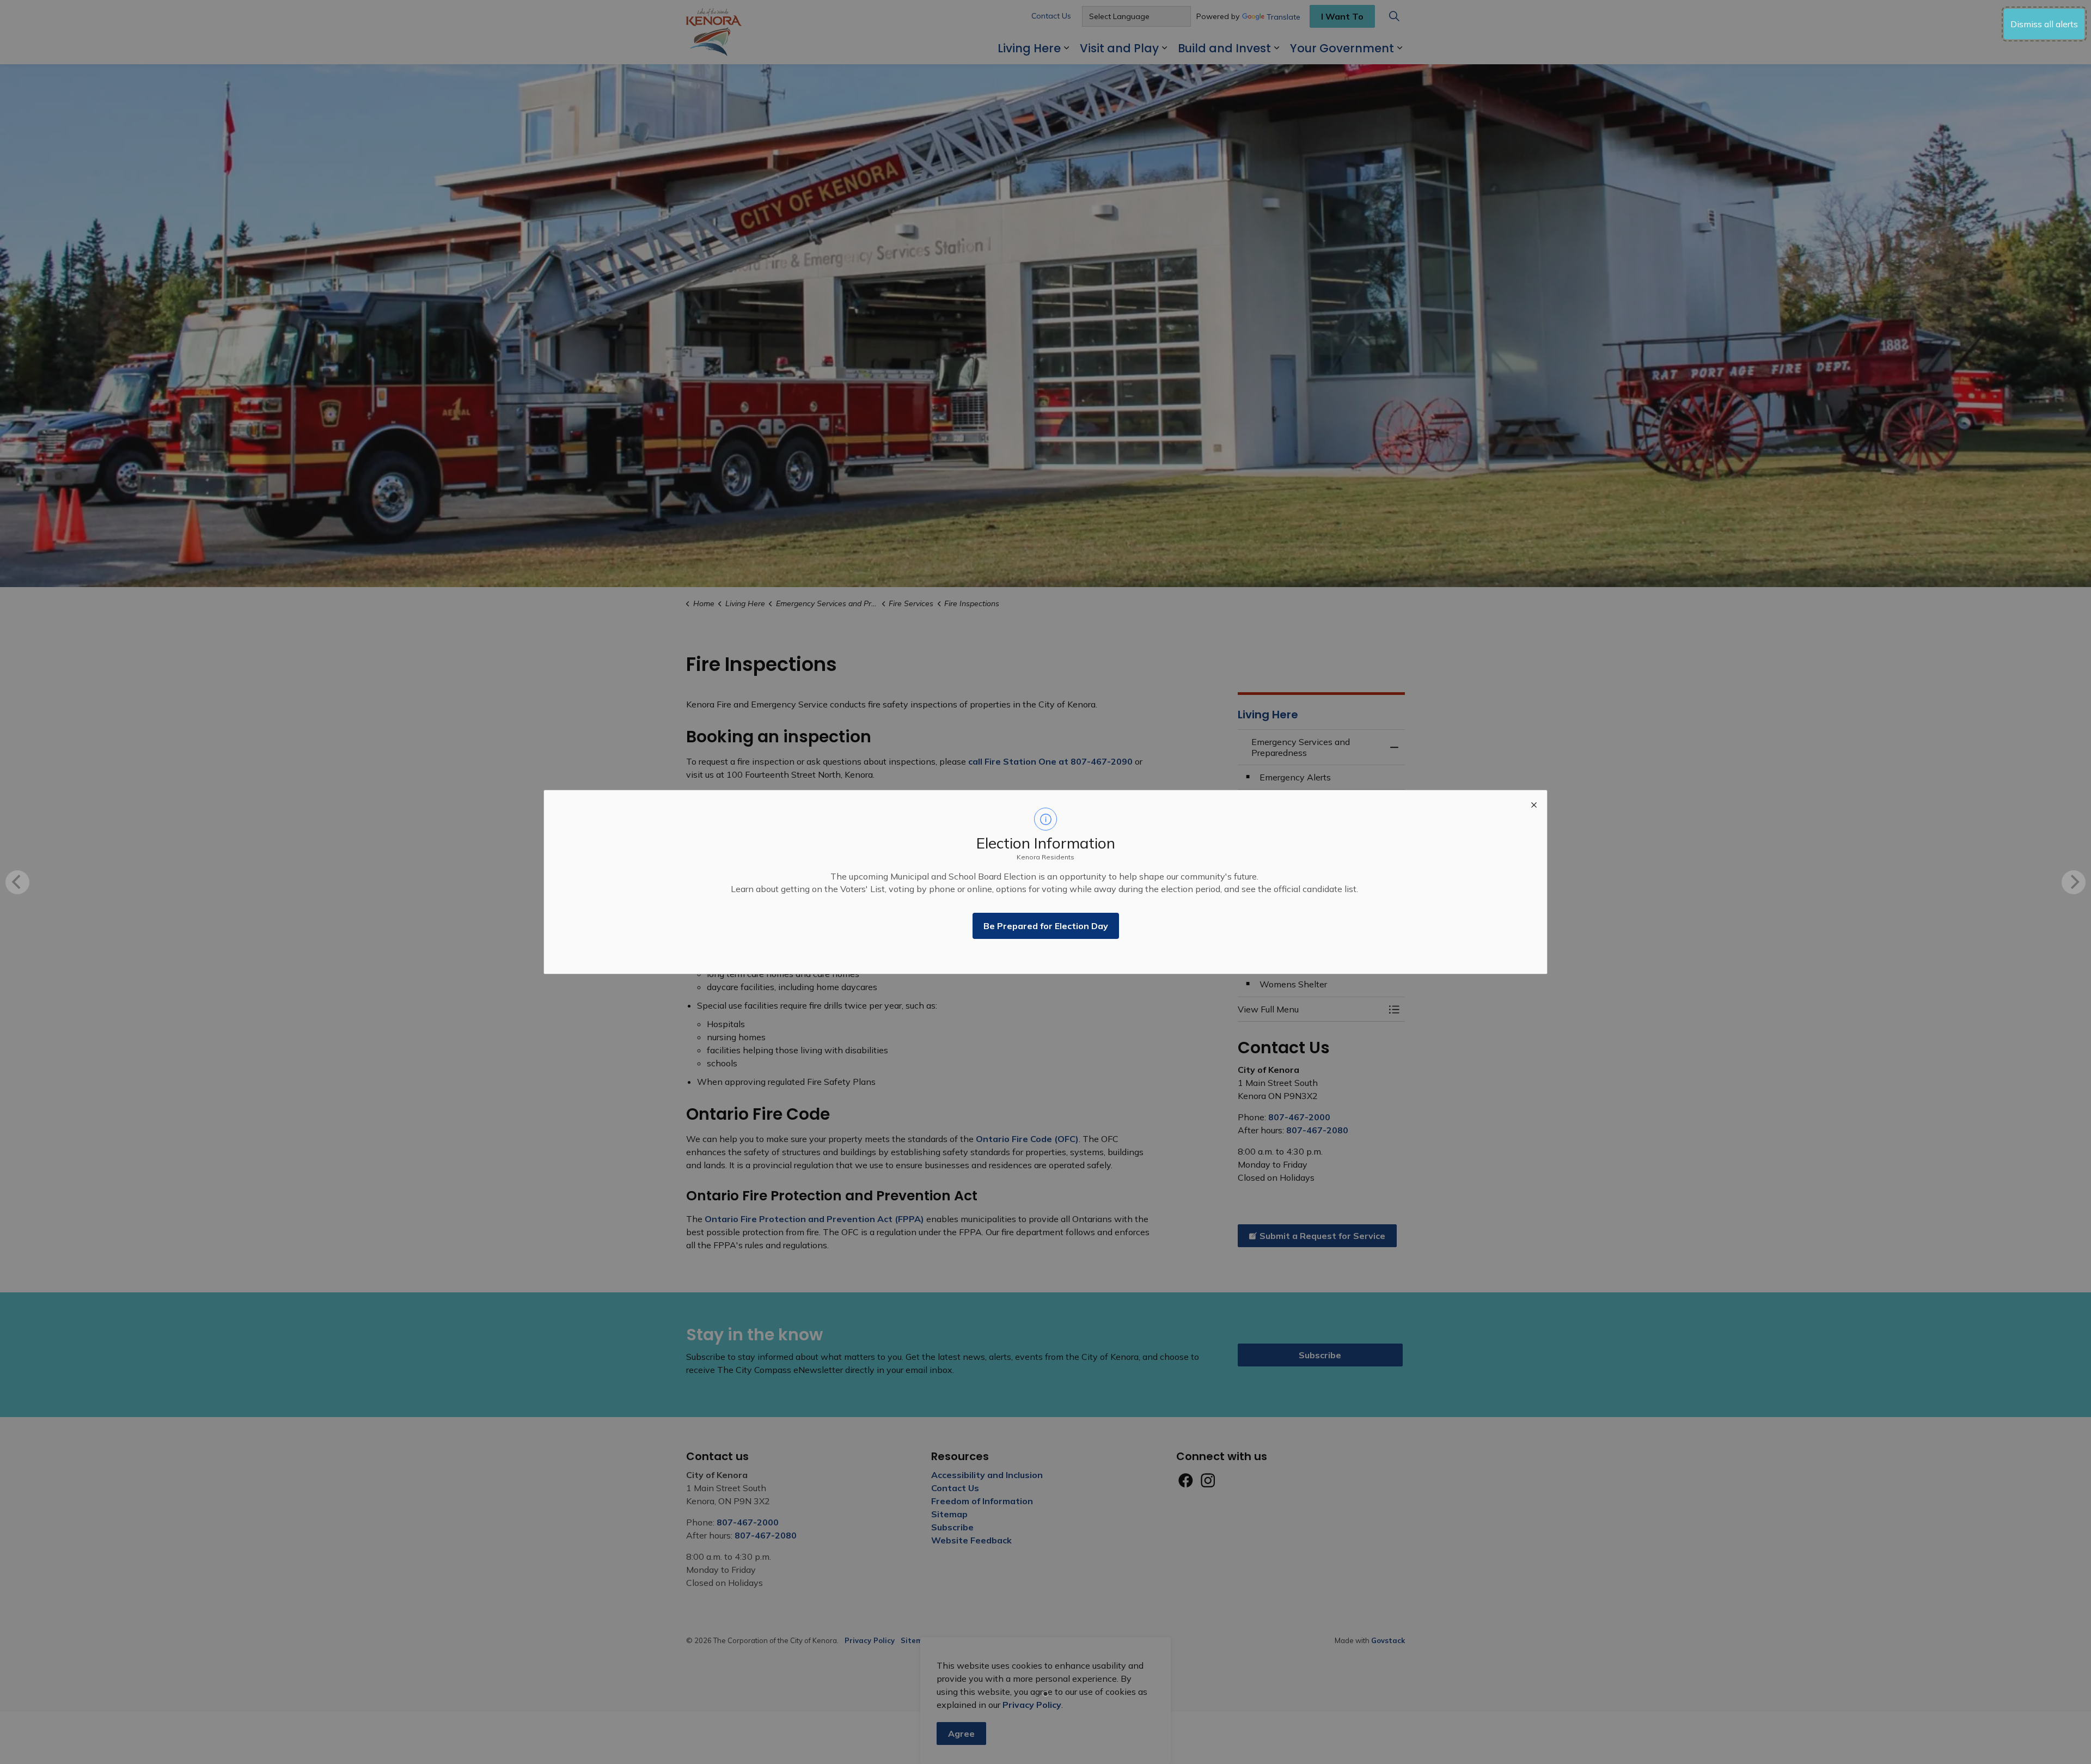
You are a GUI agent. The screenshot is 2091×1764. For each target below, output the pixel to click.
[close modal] (1534, 803)
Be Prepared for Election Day (1046, 926)
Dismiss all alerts (2044, 24)
